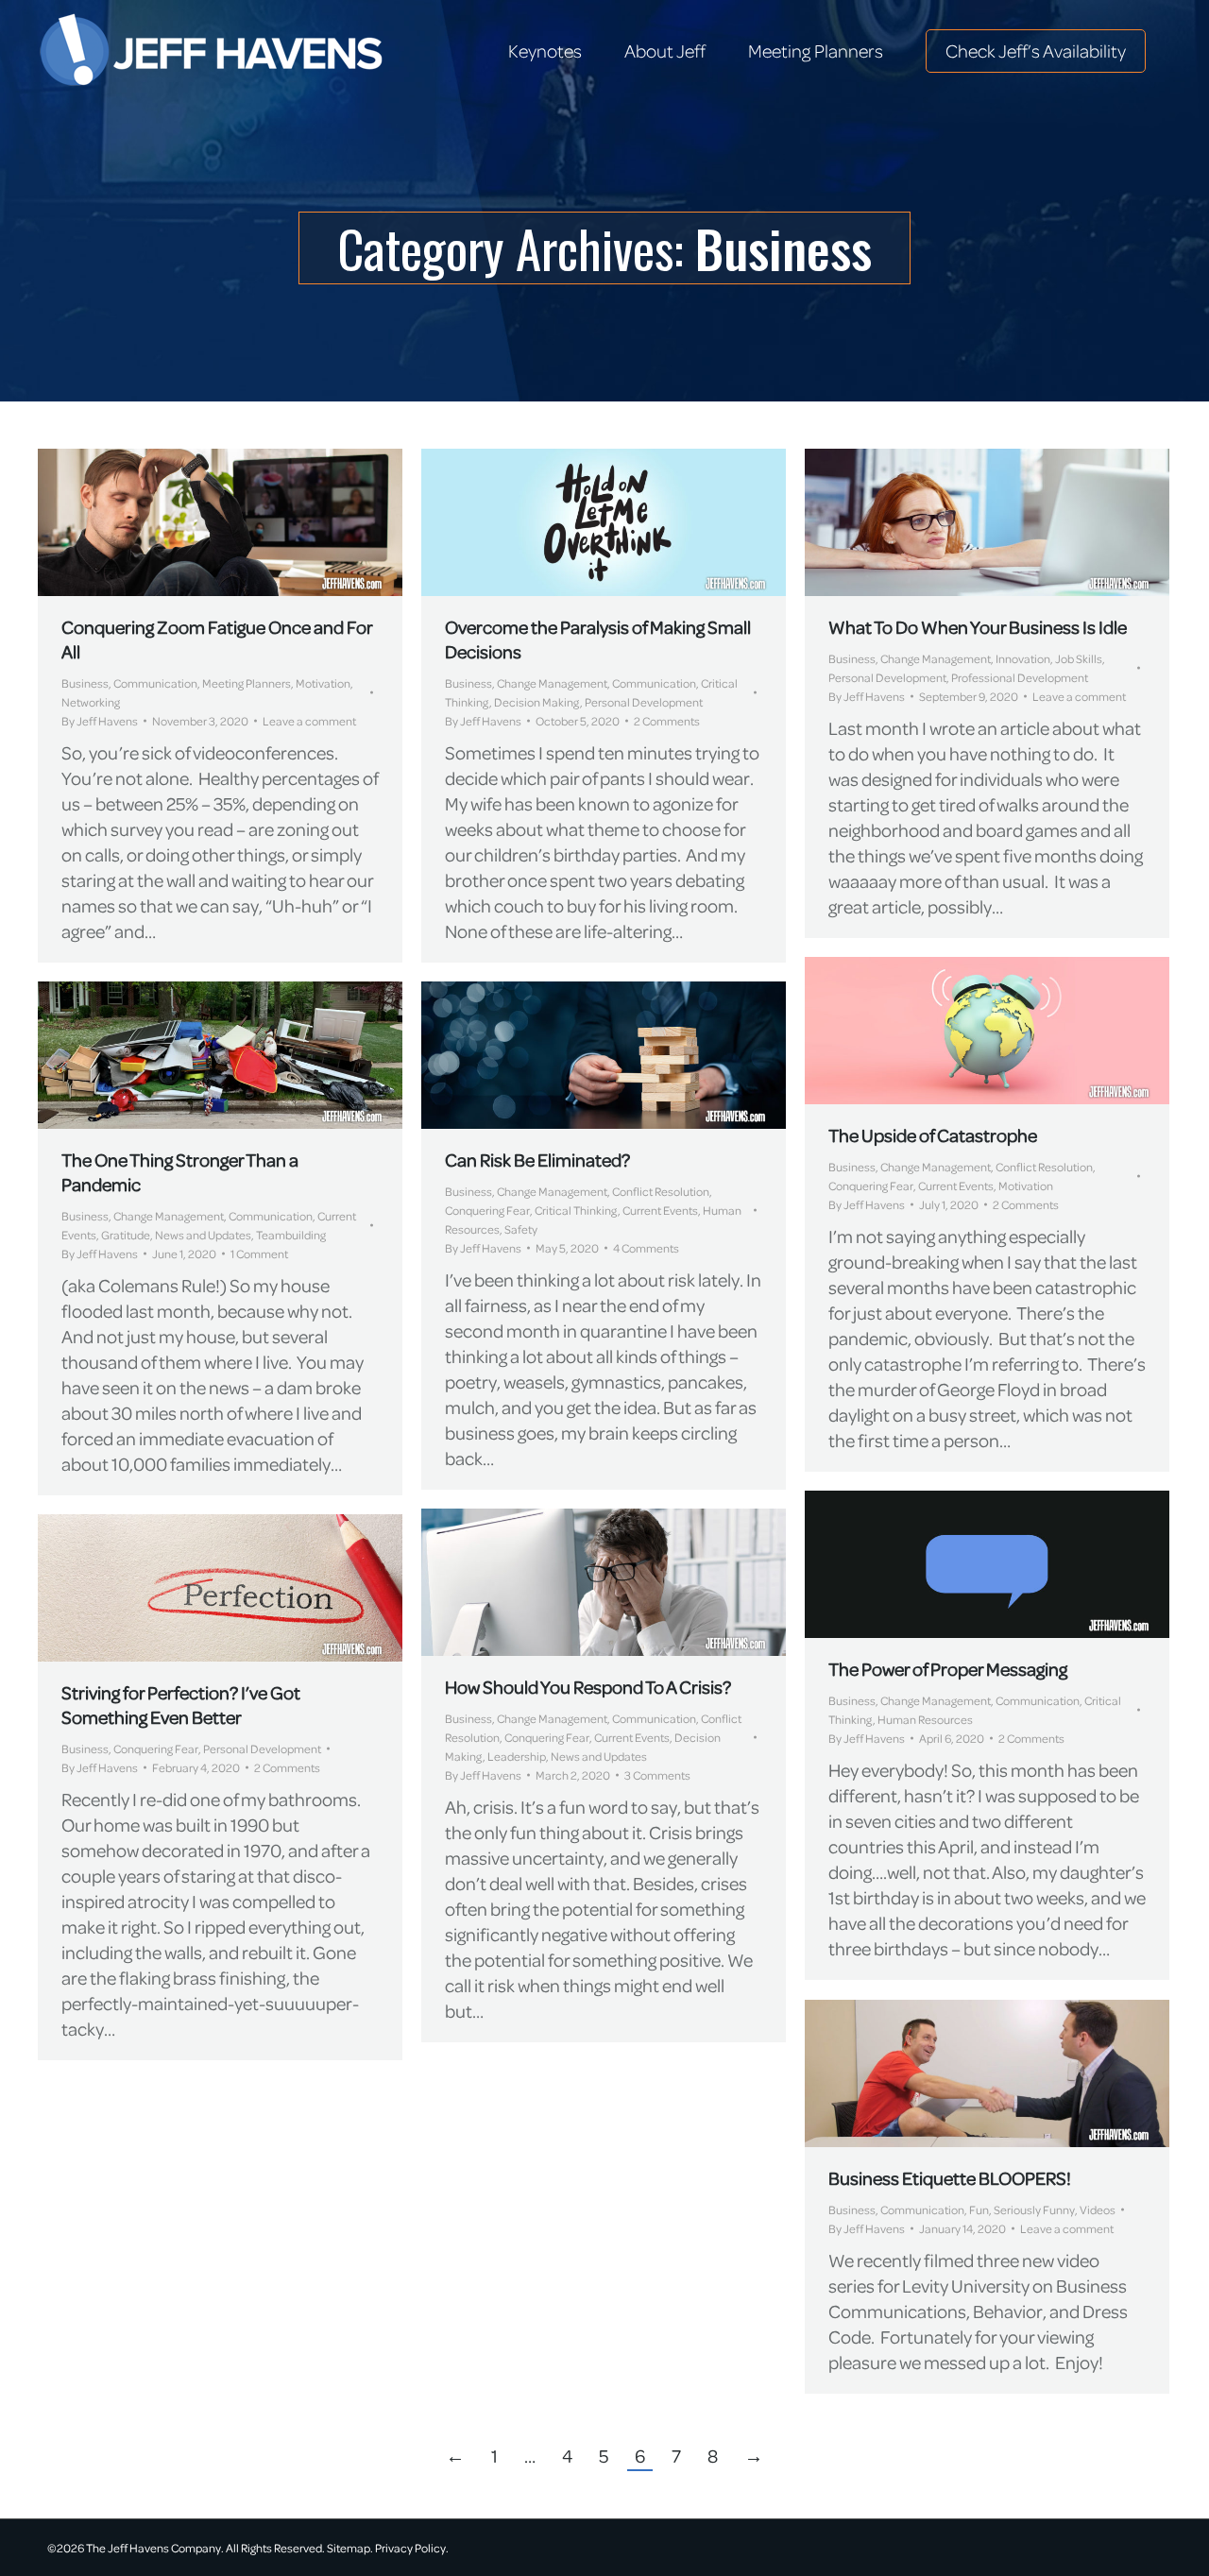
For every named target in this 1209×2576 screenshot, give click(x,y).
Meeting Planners (247, 683)
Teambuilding (291, 1235)
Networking (91, 702)
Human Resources (925, 1719)
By (100, 721)
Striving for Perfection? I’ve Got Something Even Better (181, 1705)
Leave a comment (309, 721)
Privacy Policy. (412, 2548)
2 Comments (667, 721)
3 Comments (657, 1775)
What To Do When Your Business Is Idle (978, 627)
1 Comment (259, 1254)
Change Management (552, 683)
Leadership (517, 1756)
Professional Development (1020, 677)
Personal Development (644, 702)
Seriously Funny (1034, 2209)
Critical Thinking (576, 1210)
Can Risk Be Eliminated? (537, 1160)
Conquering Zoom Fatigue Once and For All (217, 639)
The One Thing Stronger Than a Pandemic (180, 1172)
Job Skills (1079, 658)
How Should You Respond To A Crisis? (589, 1687)
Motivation (323, 683)
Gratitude (126, 1235)
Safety (521, 1229)
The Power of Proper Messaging (948, 1669)
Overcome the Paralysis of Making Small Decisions (598, 639)
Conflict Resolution (1044, 1167)
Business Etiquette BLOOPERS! (950, 2178)
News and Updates (203, 1235)
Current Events (956, 1186)
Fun (979, 2209)
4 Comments (646, 1248)
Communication (155, 683)
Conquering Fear (871, 1186)
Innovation (1023, 658)
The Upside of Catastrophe (933, 1135)
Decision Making (537, 702)
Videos (1098, 2209)
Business (85, 683)
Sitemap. (350, 2548)
